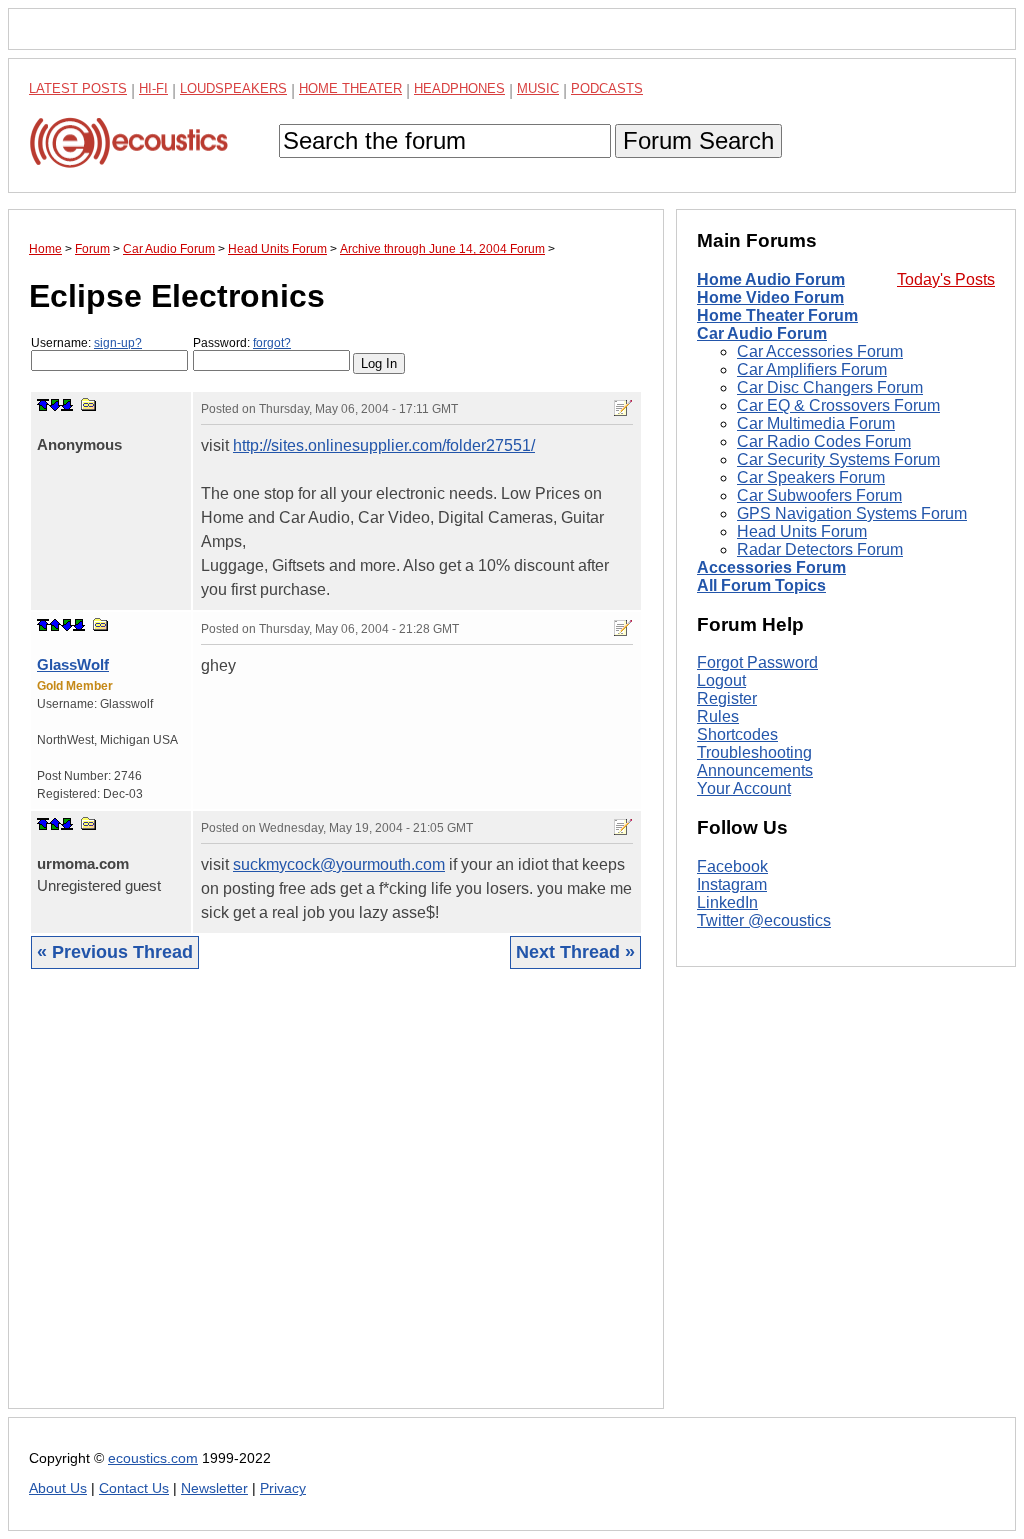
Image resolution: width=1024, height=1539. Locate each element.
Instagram (732, 884)
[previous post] (55, 625)
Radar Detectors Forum (820, 549)
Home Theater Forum (777, 315)
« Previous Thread (115, 952)
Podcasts (607, 88)
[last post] (67, 405)
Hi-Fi (153, 88)
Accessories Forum (771, 567)
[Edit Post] (623, 408)
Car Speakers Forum (811, 477)
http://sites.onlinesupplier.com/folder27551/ (384, 445)
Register (727, 698)
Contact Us (134, 1488)
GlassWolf (73, 664)
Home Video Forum (770, 297)
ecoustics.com (153, 1458)
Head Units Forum (802, 531)
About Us (58, 1488)
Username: (86, 343)
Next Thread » (575, 952)
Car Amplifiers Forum (812, 369)
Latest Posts (78, 88)
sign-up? (118, 343)
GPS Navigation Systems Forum (852, 513)
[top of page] (43, 405)
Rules (718, 716)
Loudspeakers (233, 88)
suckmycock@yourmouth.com (339, 864)
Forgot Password (757, 662)
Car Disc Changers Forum (830, 387)
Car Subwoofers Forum (819, 495)
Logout (721, 680)
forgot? (272, 343)
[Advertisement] (336, 1204)
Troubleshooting (754, 752)
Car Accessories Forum (820, 351)
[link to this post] (89, 404)
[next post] (55, 405)
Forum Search (698, 140)
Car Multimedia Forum (816, 423)
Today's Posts (946, 279)
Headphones (459, 88)
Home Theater (350, 88)
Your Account (744, 788)
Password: (242, 343)
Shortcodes (737, 734)
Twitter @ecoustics (764, 920)
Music (538, 88)
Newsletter (214, 1488)
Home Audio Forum (771, 279)
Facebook (732, 866)
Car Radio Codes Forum (824, 441)
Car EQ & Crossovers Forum (838, 405)
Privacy (283, 1488)
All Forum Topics (761, 585)
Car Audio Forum (762, 333)
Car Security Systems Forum (838, 459)
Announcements (755, 770)
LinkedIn (727, 902)
